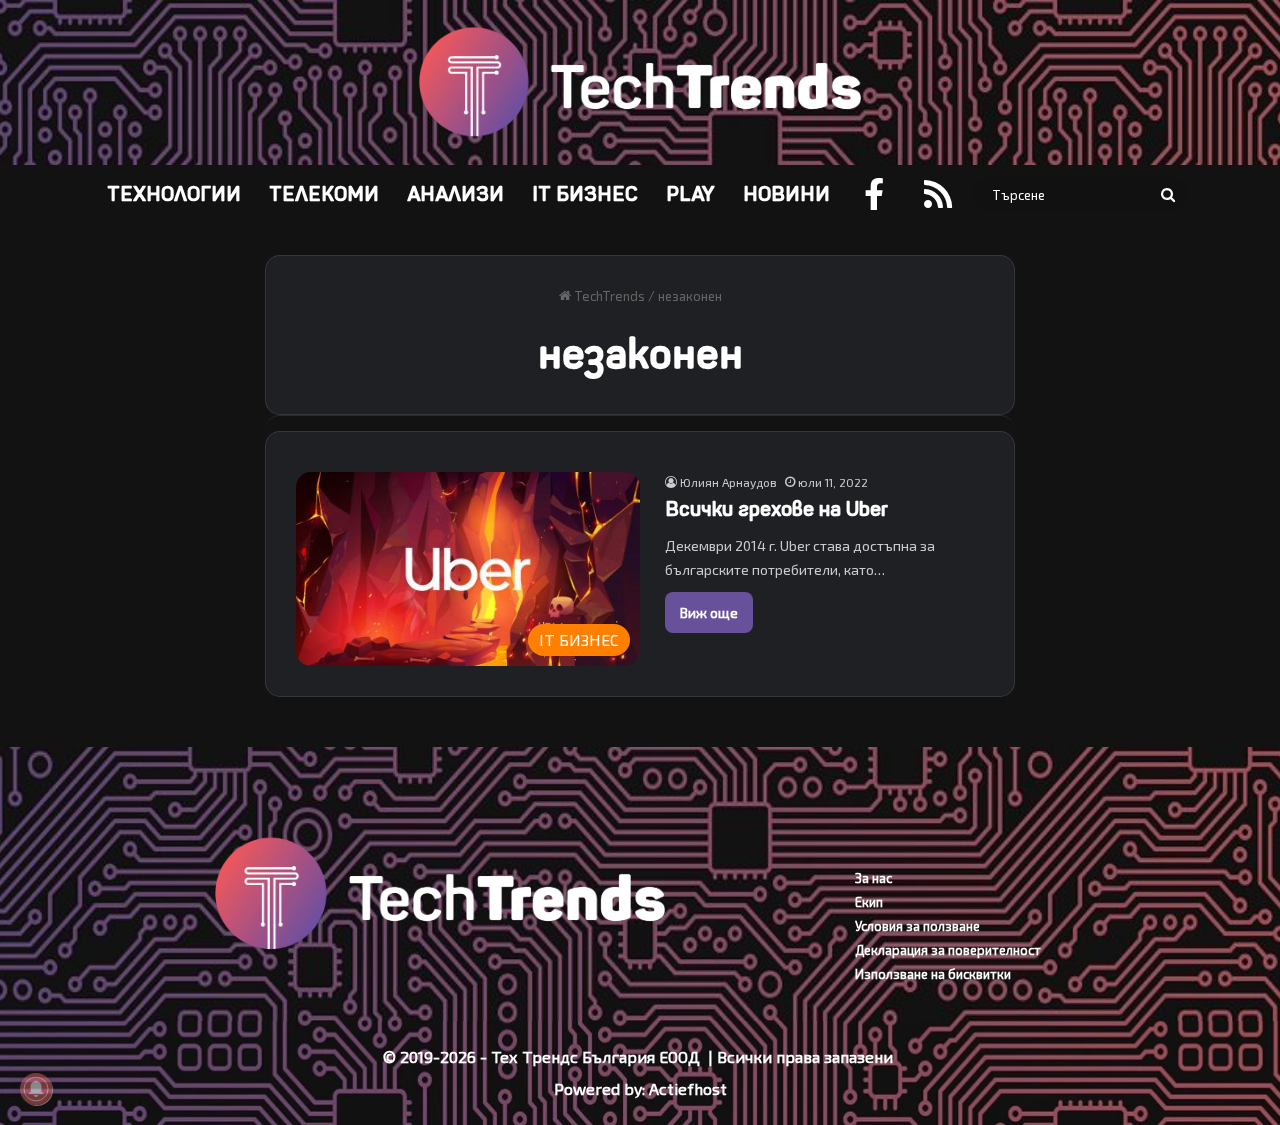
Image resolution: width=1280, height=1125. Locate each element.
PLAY (690, 194)
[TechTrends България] (639, 82)
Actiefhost (688, 1088)
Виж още (709, 612)
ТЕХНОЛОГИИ (174, 194)
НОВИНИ (786, 194)
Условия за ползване (917, 926)
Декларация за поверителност (948, 950)
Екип (869, 902)
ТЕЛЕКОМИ (324, 194)
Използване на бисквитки (933, 974)
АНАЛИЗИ (455, 194)
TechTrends (608, 296)
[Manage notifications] (36, 1089)
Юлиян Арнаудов (728, 482)
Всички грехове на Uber (776, 509)
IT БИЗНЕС (585, 194)
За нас (873, 878)
